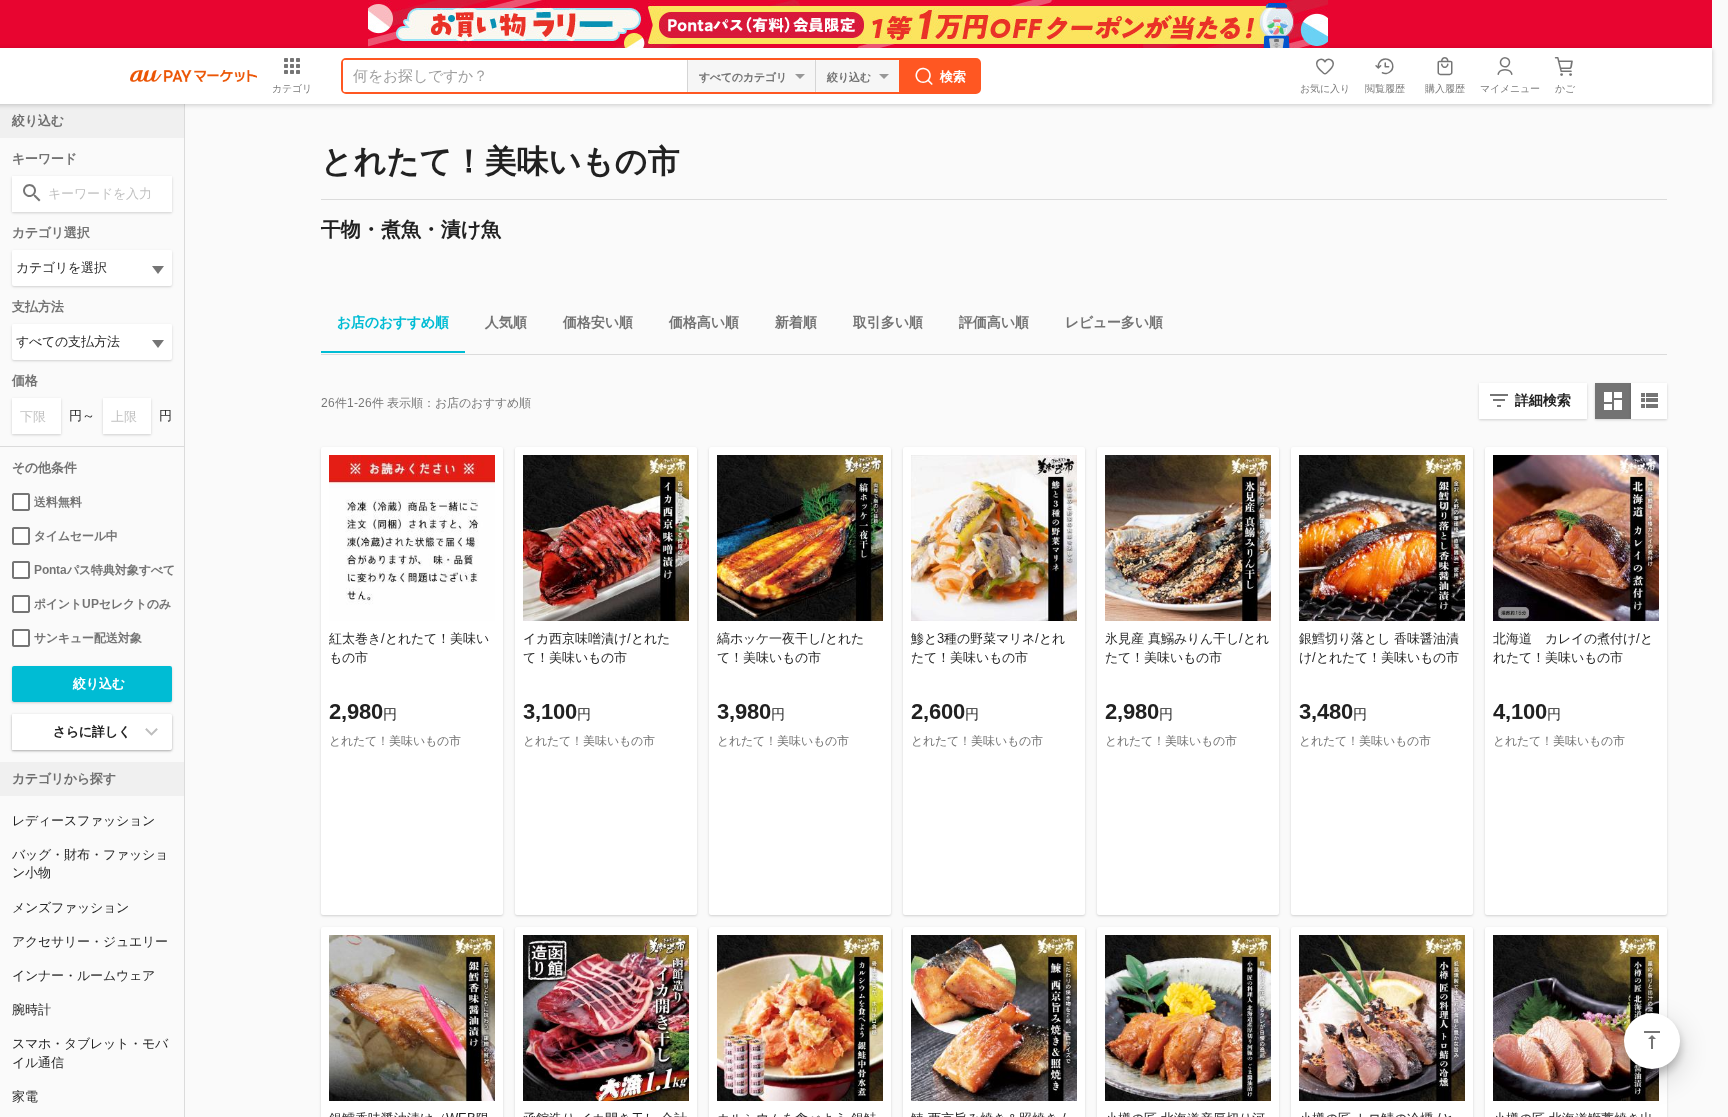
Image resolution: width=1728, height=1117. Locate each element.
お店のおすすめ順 (393, 322)
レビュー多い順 (1114, 322)
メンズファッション (70, 907)
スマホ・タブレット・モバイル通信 (90, 1052)
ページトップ (1652, 1041)
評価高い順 (994, 322)
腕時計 (31, 1009)
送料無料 (58, 502)
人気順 (506, 322)
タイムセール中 (76, 536)
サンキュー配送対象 (88, 638)
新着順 (796, 322)
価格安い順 (598, 322)
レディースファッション (83, 820)
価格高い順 (704, 322)
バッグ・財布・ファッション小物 (90, 863)
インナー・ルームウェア (83, 975)
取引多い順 (888, 322)
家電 (25, 1096)
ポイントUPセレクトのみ (102, 604)
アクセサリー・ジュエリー (90, 941)
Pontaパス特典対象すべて (103, 570)
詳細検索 (1543, 400)
